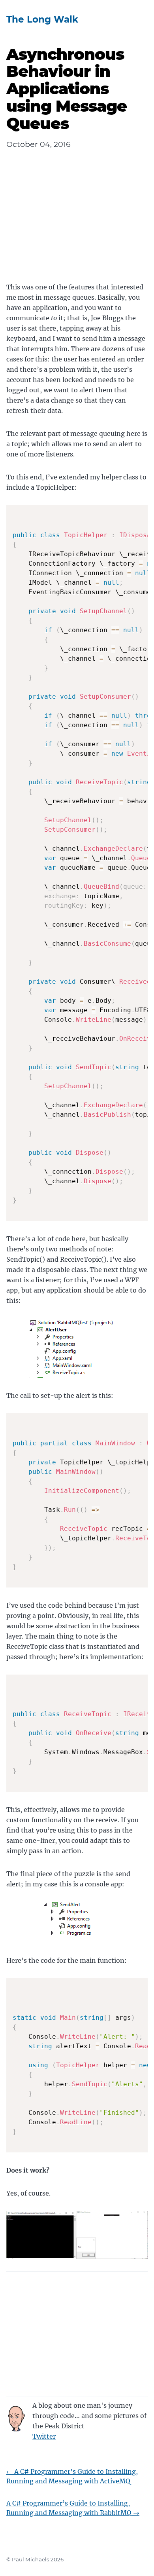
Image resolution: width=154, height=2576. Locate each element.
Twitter (44, 2436)
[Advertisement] (77, 223)
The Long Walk (42, 19)
